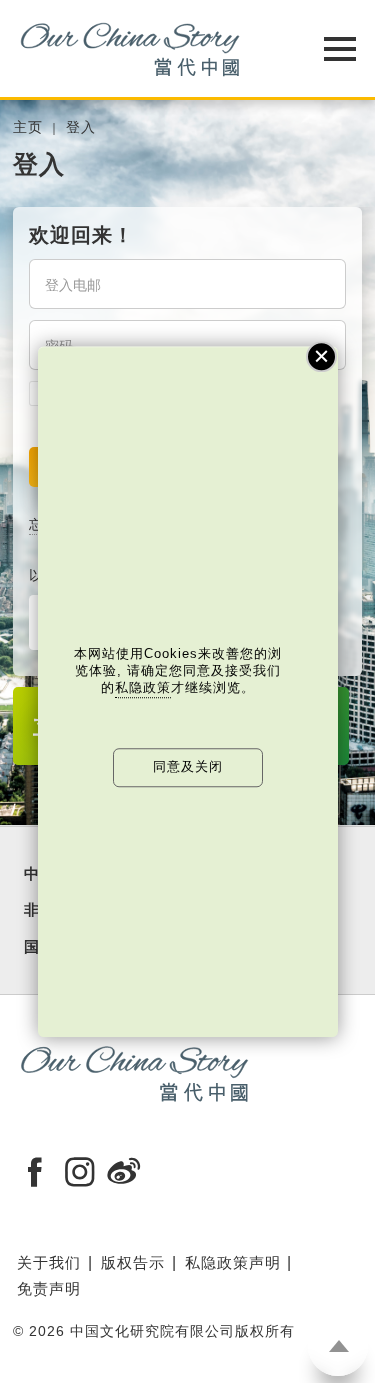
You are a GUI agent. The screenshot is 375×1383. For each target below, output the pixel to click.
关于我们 (49, 1262)
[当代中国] (137, 48)
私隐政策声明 (233, 1262)
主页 (28, 127)
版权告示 (133, 1262)
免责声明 (49, 1288)
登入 (81, 127)
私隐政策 (143, 688)
